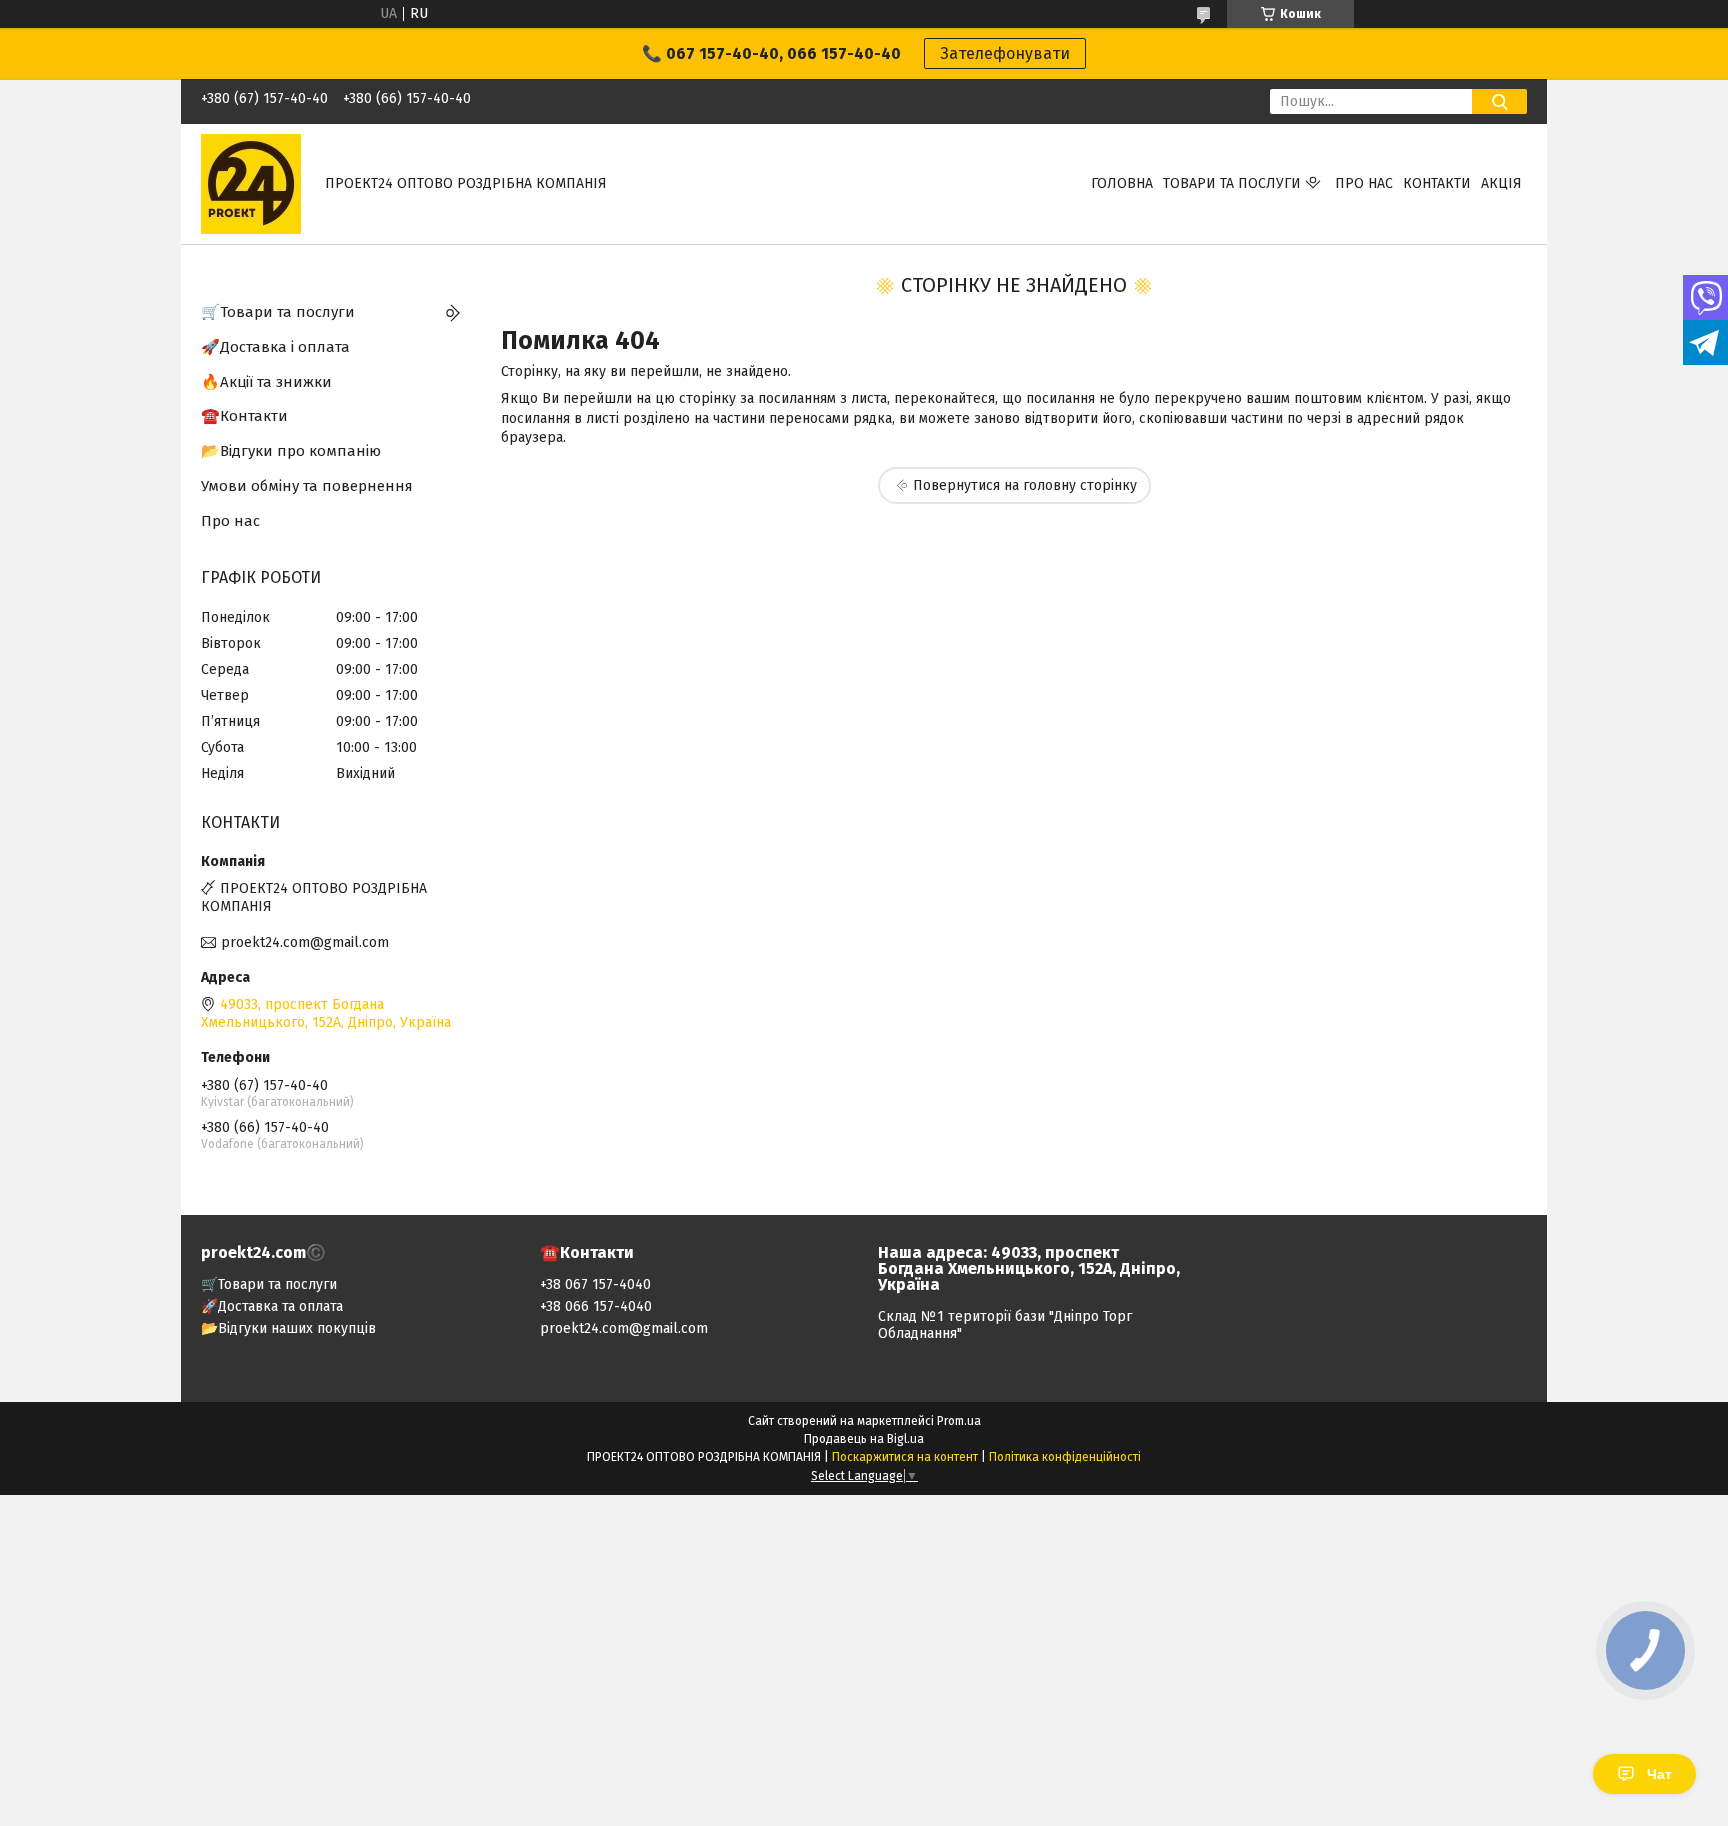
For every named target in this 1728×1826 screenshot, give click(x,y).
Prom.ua (959, 1421)
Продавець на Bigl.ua (864, 1439)
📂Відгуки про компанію (291, 451)
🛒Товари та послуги (278, 312)
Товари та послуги (1232, 183)
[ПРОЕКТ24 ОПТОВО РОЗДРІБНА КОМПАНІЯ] (251, 183)
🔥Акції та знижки (266, 382)
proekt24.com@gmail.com (305, 942)
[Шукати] (1499, 101)
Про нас (1364, 183)
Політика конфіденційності (1065, 1457)
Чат (1659, 1774)
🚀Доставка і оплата (275, 347)
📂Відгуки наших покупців (288, 1328)
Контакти (1437, 183)
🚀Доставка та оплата (272, 1306)
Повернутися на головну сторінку (1025, 485)
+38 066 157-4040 (596, 1306)
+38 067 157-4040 (595, 1284)
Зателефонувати (1005, 53)
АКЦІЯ (1501, 183)
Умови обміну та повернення (307, 486)
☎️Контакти (244, 416)
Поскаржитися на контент (905, 1457)
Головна (1122, 183)
